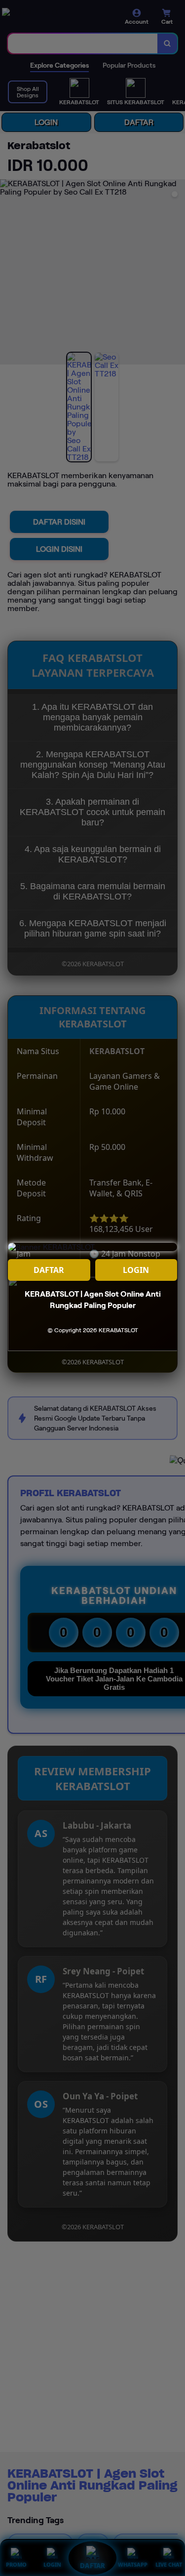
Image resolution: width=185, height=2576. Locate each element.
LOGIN (136, 1270)
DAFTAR (49, 1270)
